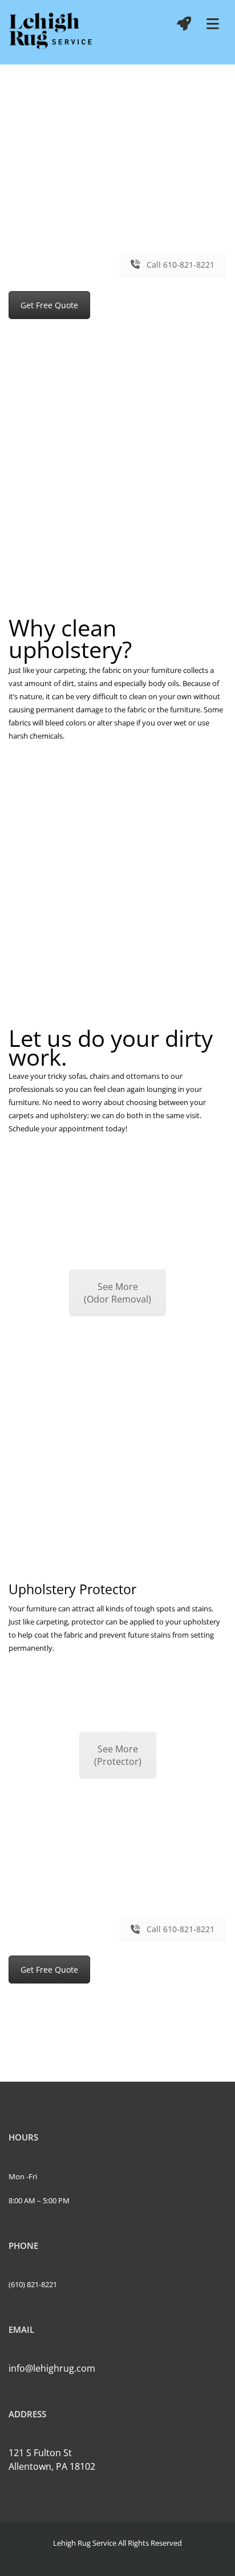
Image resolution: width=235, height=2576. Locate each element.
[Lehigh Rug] (51, 32)
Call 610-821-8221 (181, 265)
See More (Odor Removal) (117, 1293)
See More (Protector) (118, 1755)
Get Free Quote (49, 305)
